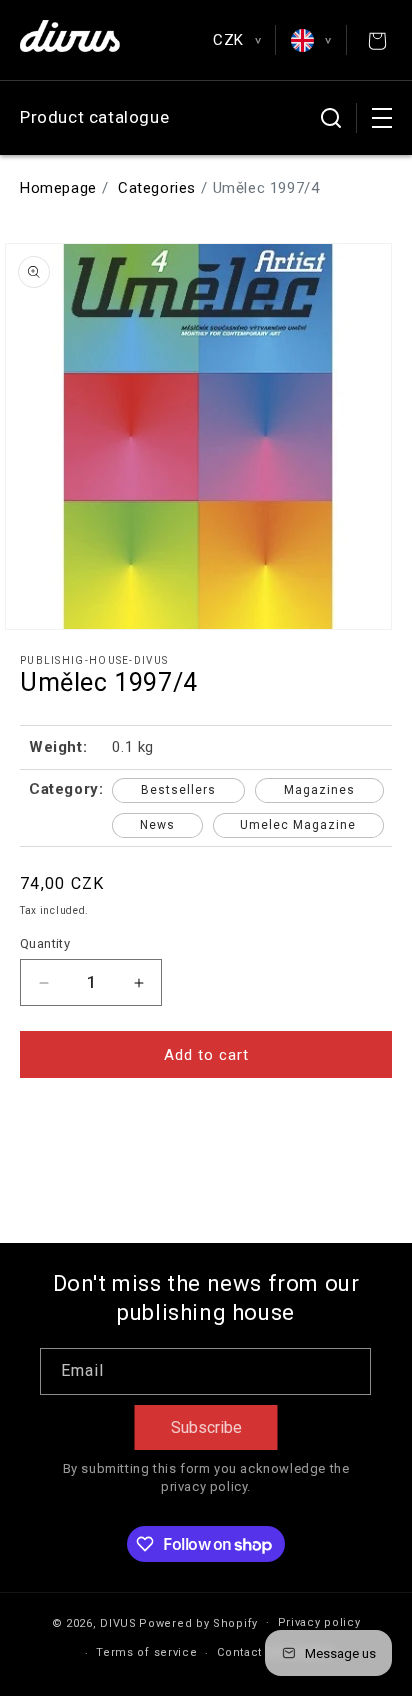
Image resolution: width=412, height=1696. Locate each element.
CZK (236, 40)
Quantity (45, 943)
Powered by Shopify (198, 1622)
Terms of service (146, 1652)
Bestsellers (178, 790)
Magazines (319, 790)
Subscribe (206, 1427)
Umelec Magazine (298, 825)
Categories (157, 188)
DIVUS (118, 1622)
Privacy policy (319, 1622)
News (157, 825)
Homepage (58, 188)
